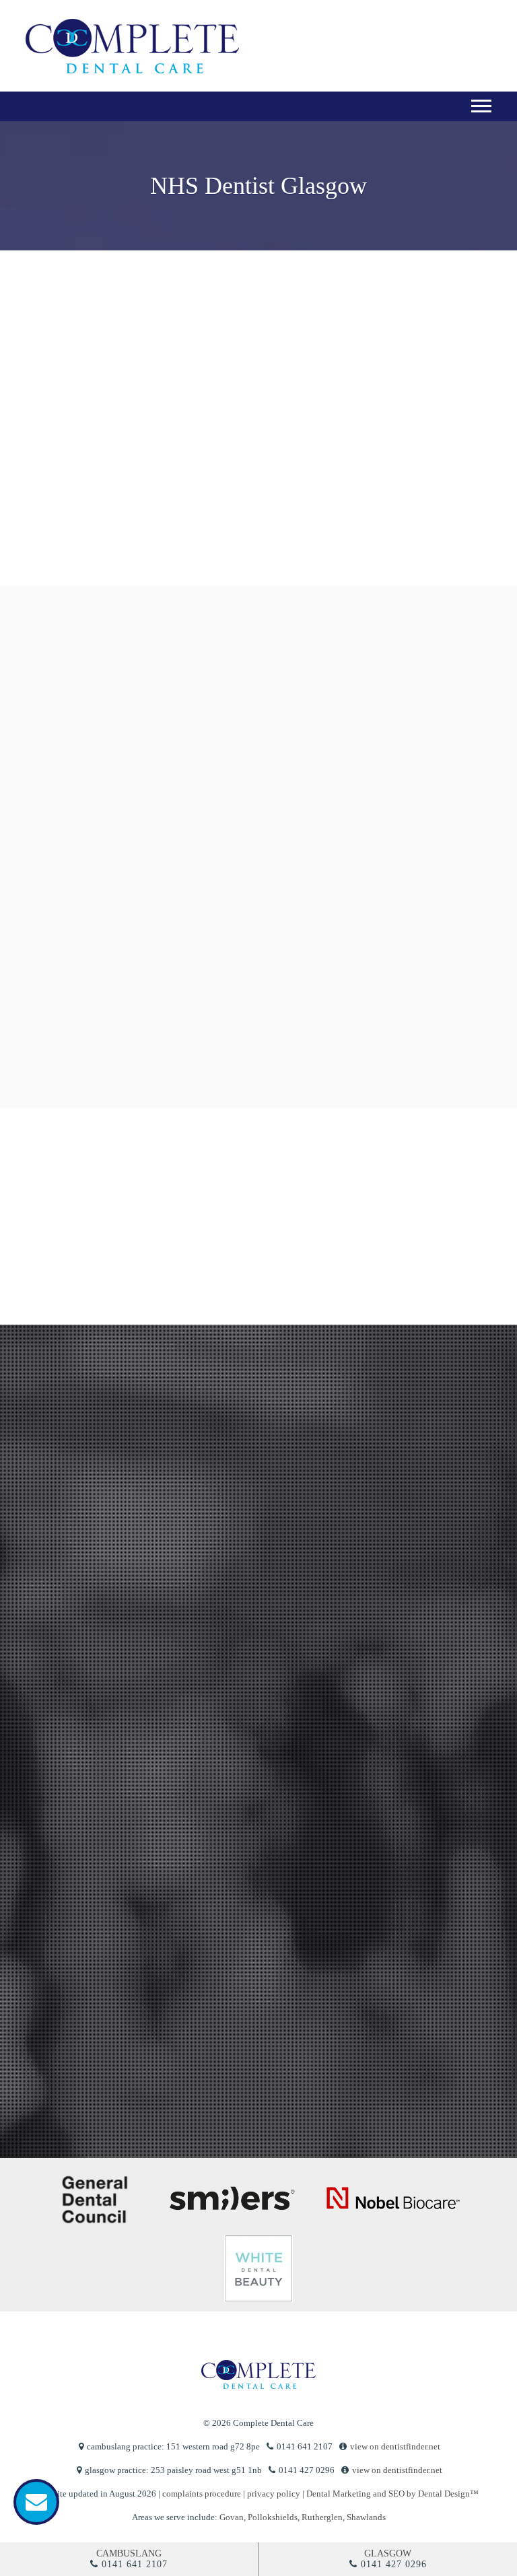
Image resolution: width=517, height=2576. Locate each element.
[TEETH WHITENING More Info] (175, 879)
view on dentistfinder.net (395, 2446)
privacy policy (59, 2042)
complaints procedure (202, 2494)
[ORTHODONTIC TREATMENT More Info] (333, 879)
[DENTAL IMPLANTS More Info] (254, 1032)
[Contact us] (36, 2502)
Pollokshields (273, 2517)
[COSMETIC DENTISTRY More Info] (333, 728)
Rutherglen (322, 2517)
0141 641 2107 (135, 2564)
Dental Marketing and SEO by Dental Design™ (392, 2494)
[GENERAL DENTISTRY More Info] (175, 728)
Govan (232, 2517)
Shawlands (366, 2517)
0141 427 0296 (394, 2564)
